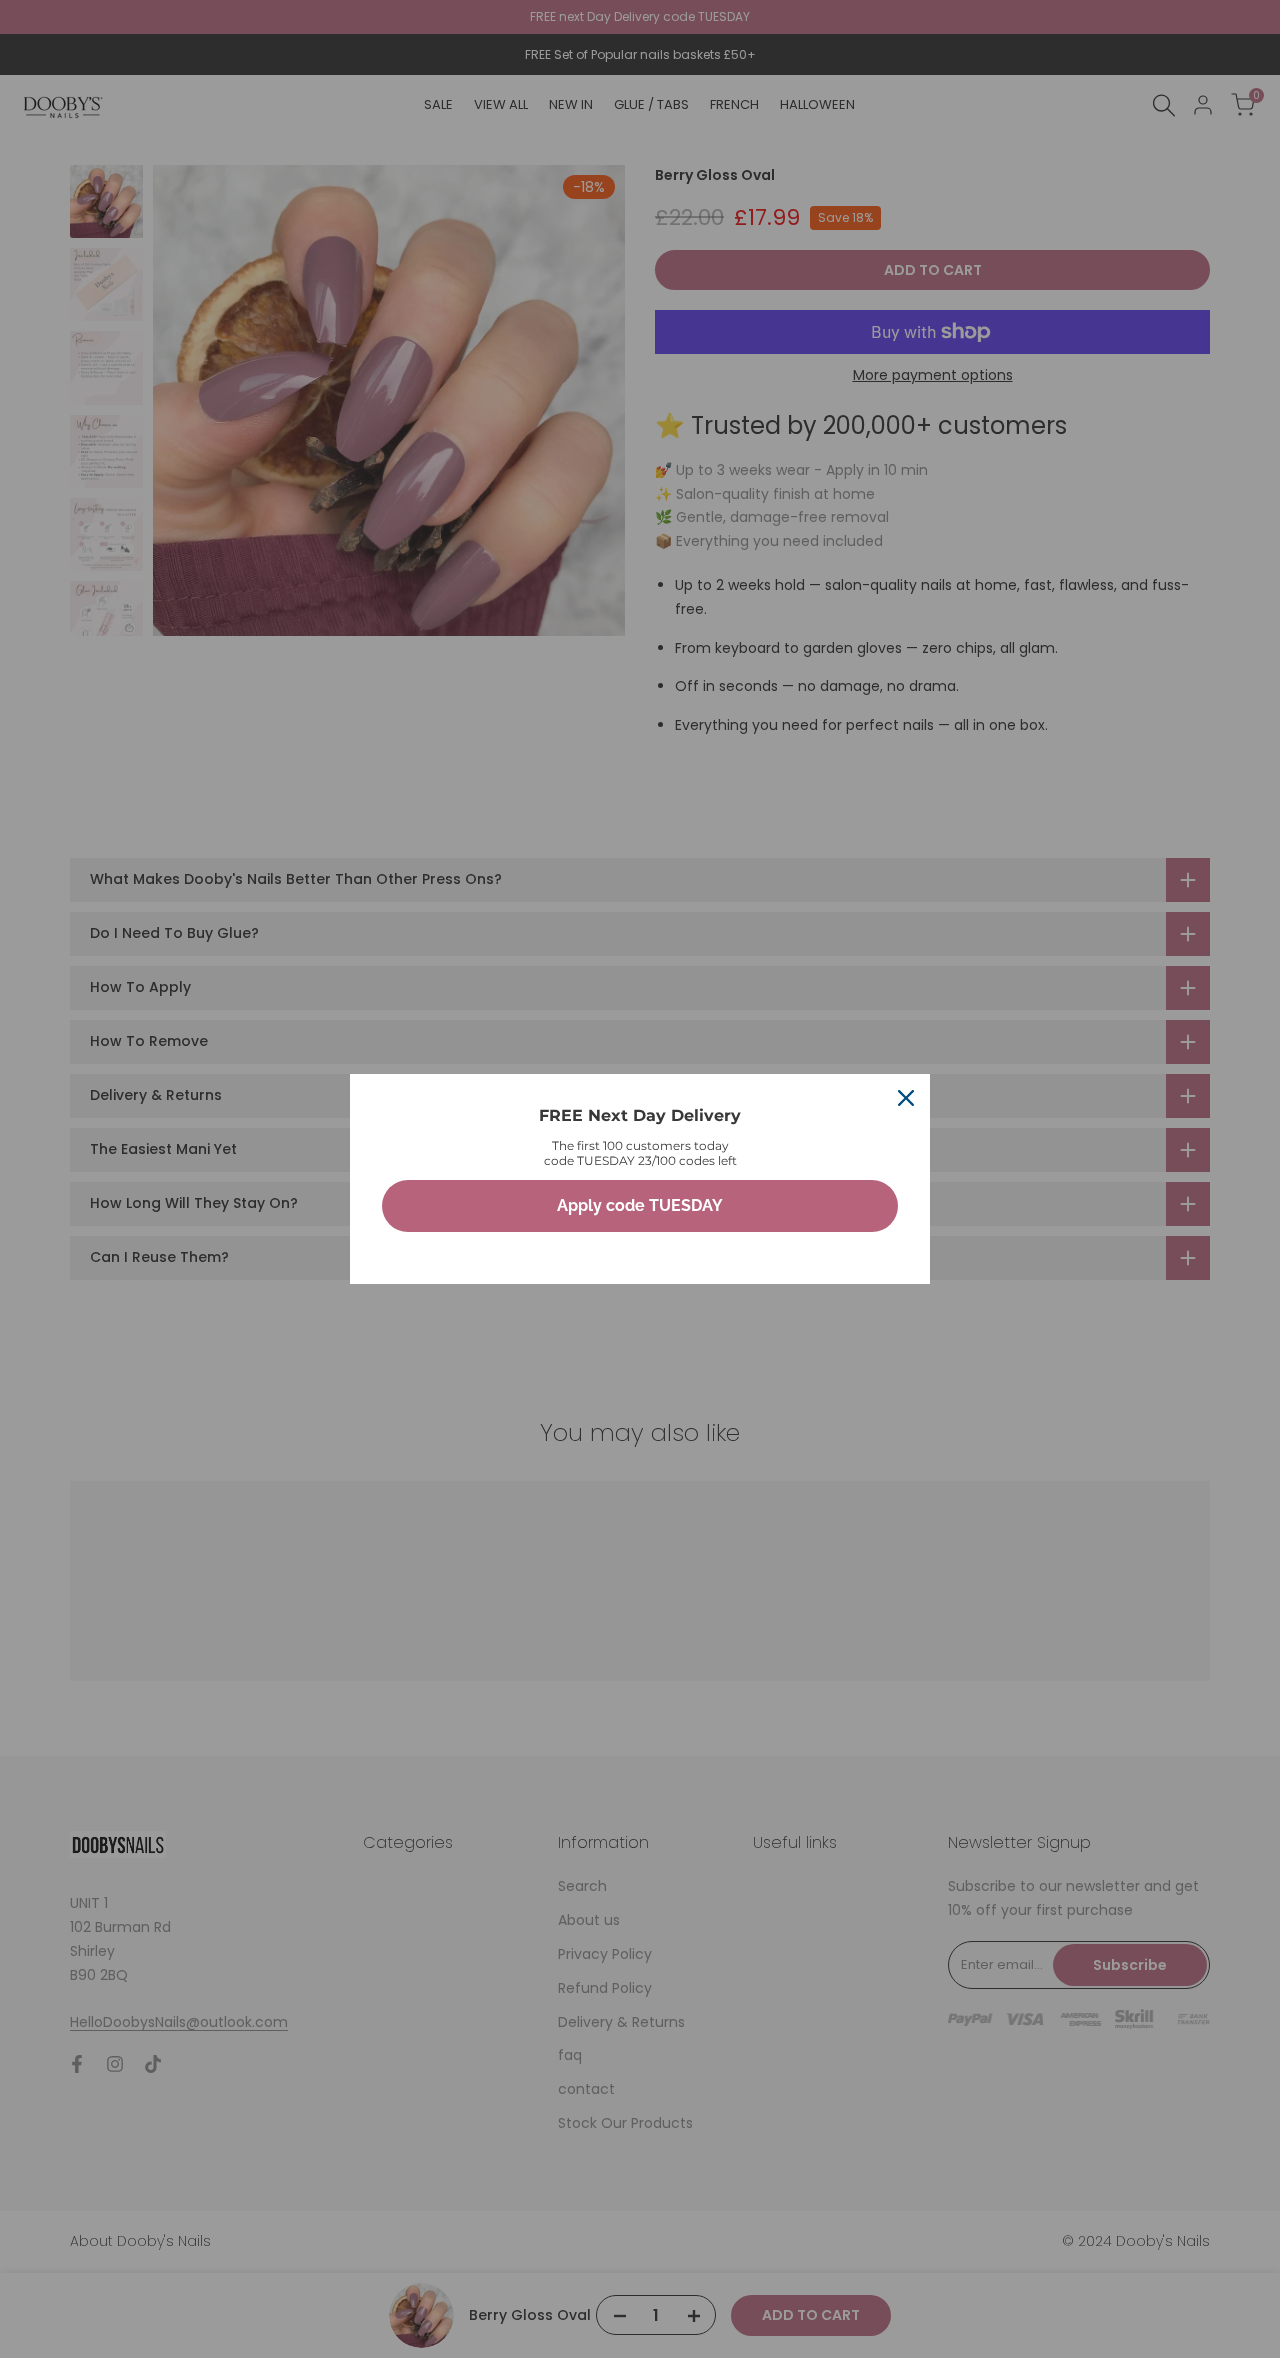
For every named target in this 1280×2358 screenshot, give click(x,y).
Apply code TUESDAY (640, 1205)
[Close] (906, 1098)
